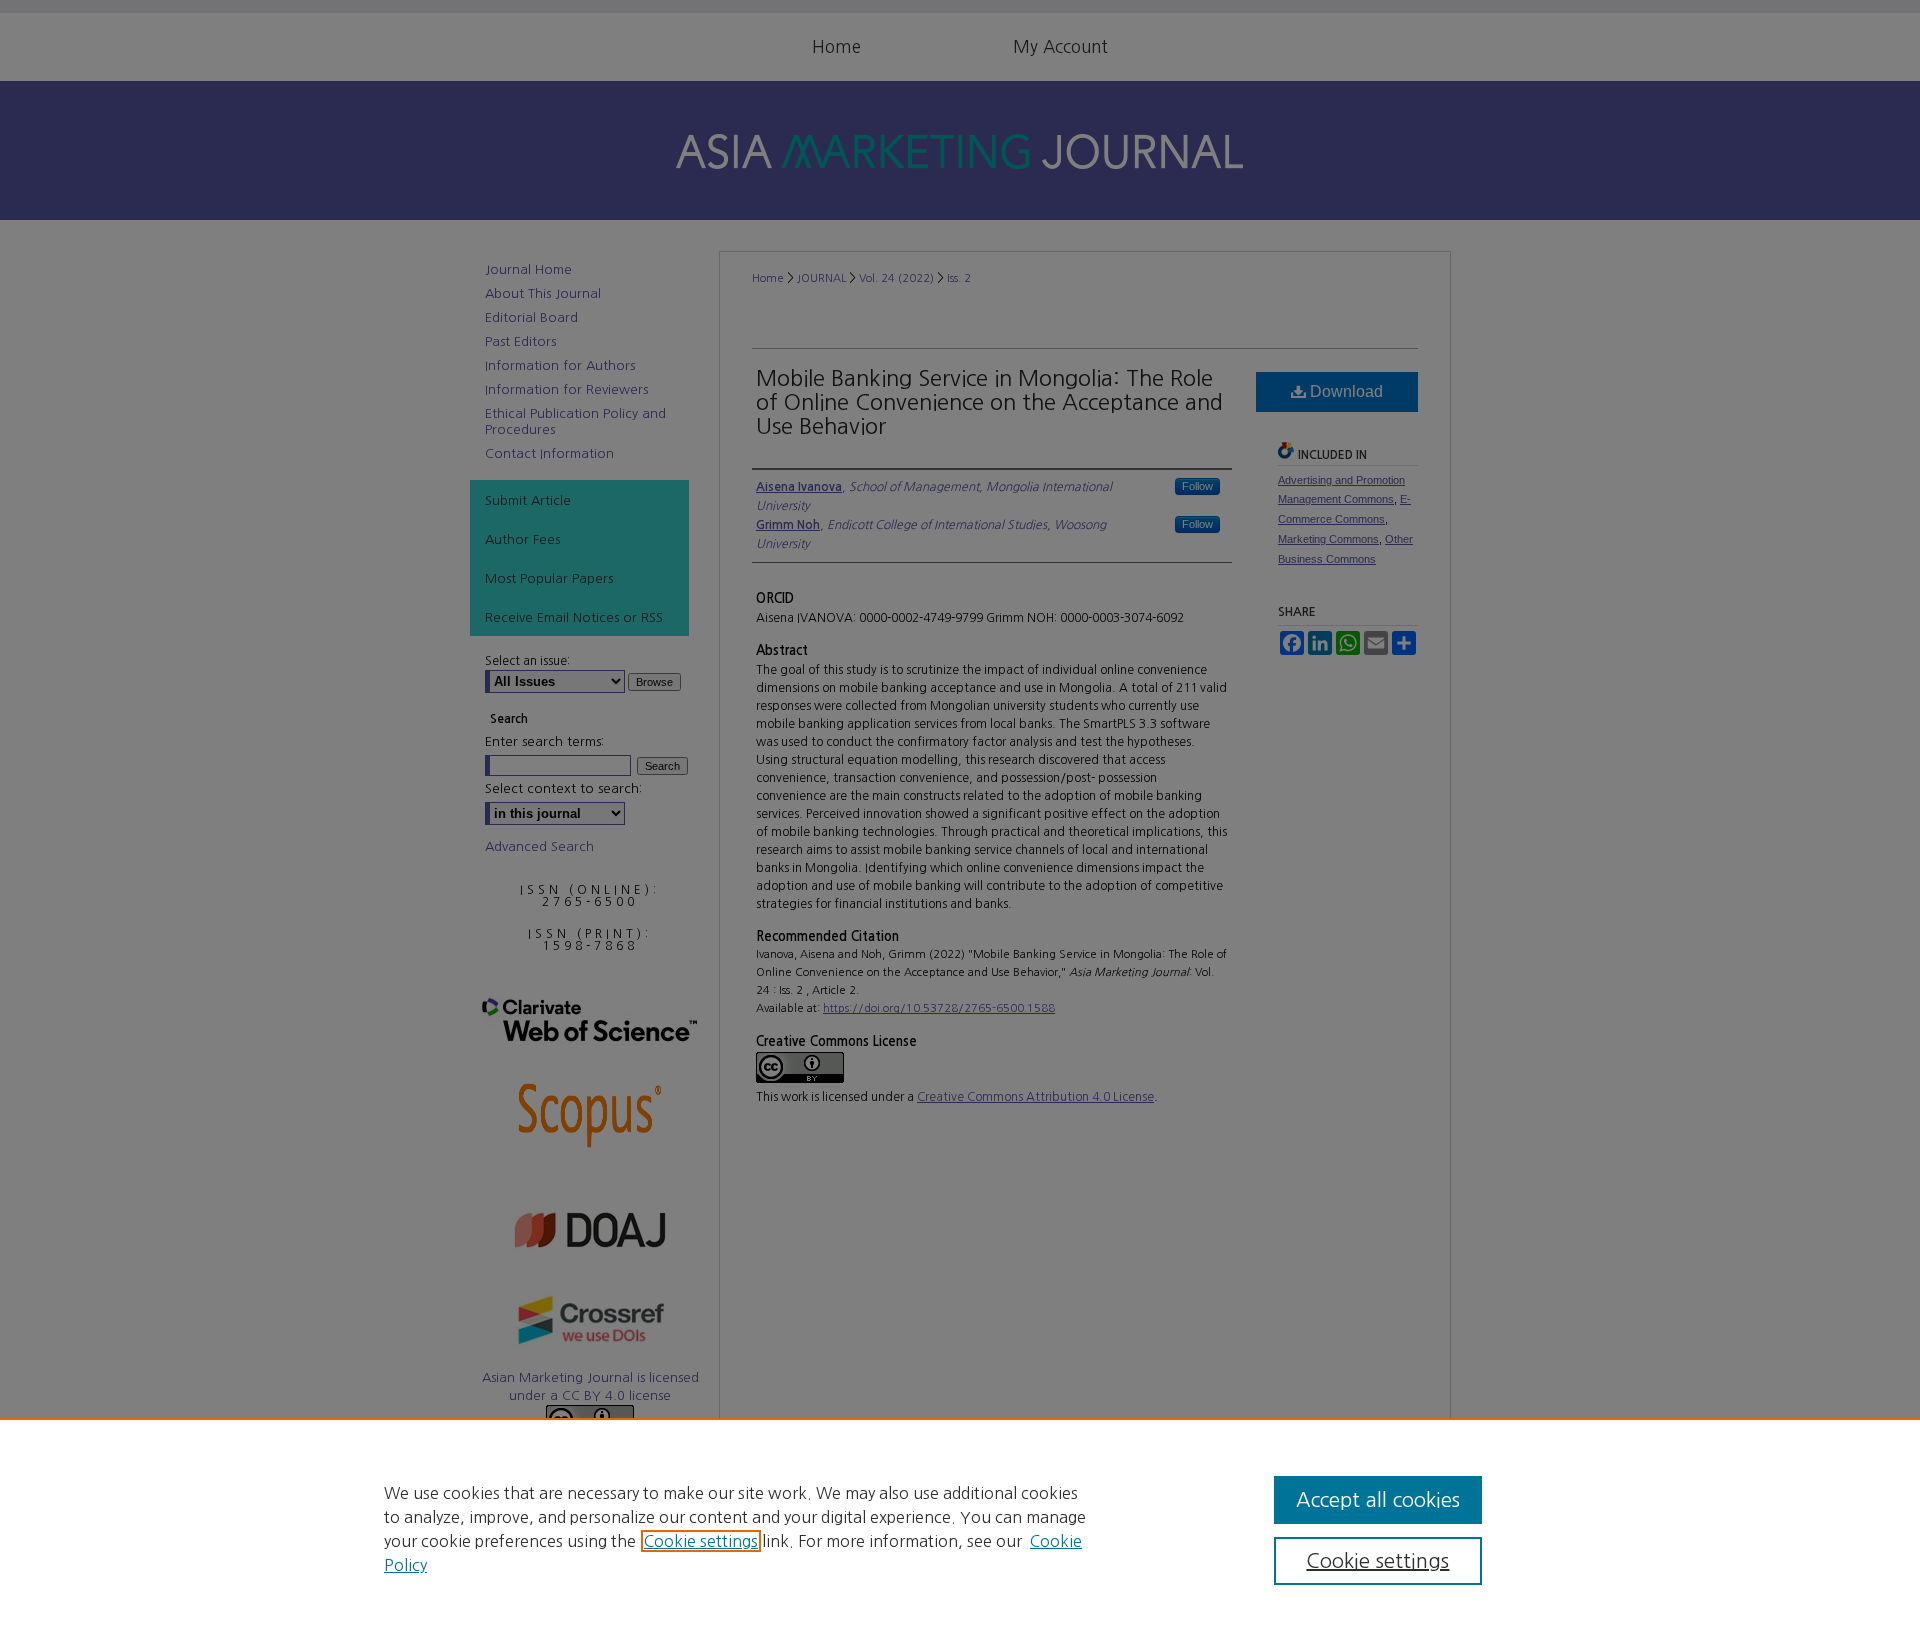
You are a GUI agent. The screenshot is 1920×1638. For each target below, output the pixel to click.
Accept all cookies (1378, 1500)
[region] (960, 1528)
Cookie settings (701, 1541)
